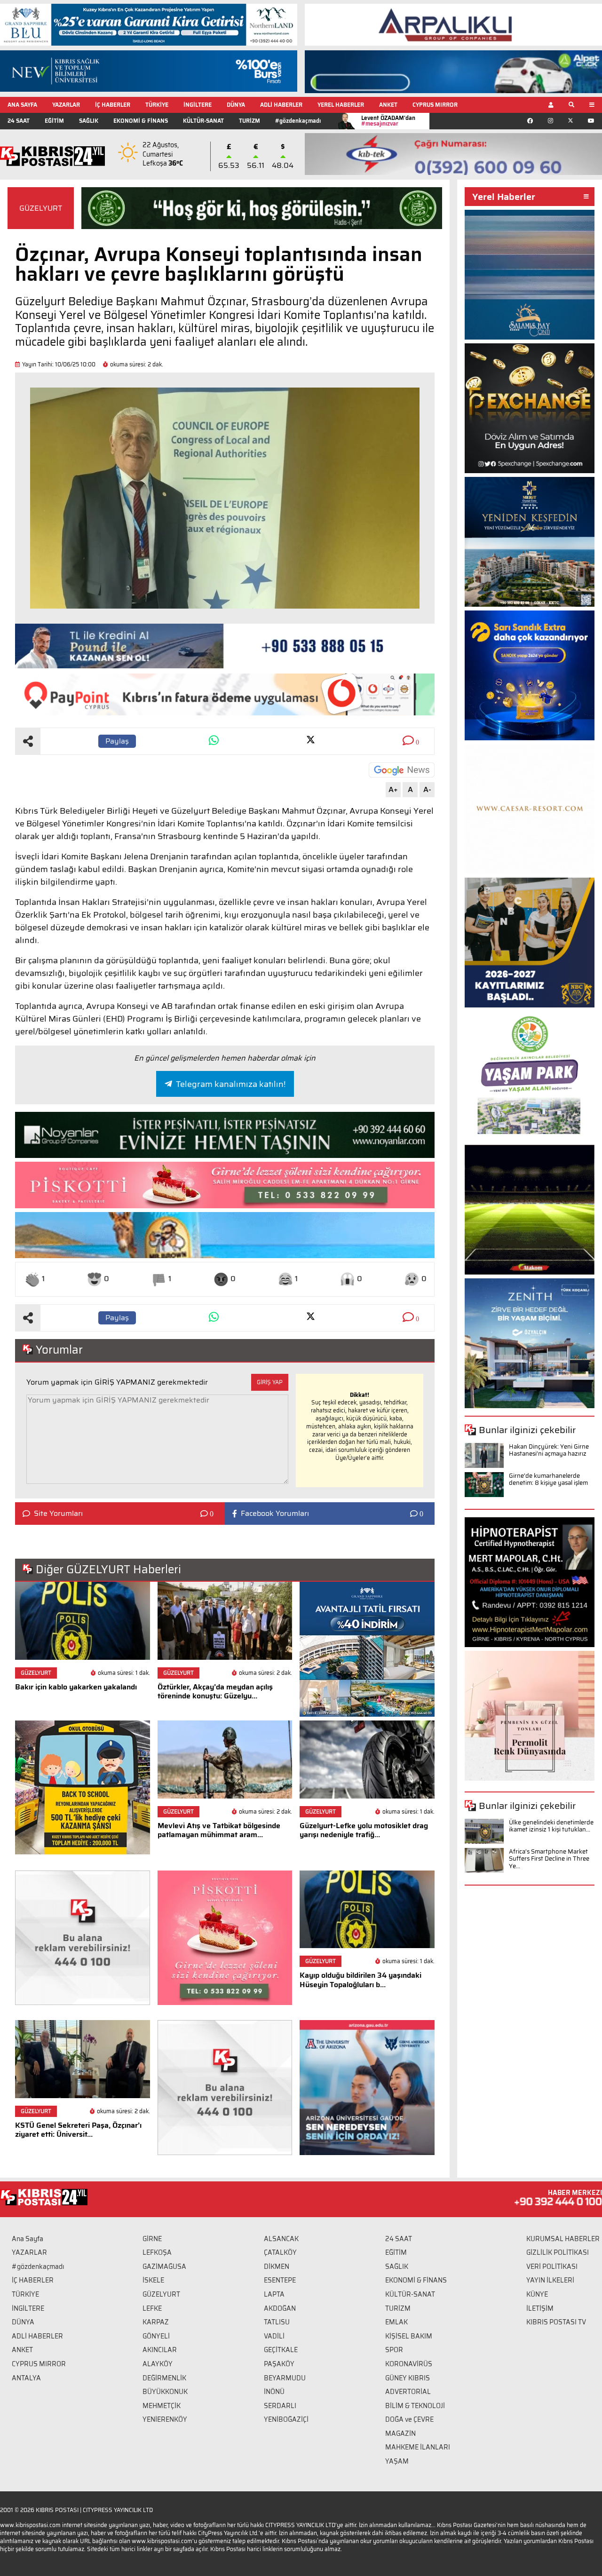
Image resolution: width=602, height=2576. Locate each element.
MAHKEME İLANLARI (418, 2447)
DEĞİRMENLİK (164, 2378)
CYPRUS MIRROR (435, 105)
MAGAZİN (400, 2433)
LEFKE (152, 2308)
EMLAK (396, 2322)
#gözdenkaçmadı (298, 121)
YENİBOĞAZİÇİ (286, 2419)
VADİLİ (274, 2336)
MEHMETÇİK (162, 2406)
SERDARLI (280, 2406)
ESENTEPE (280, 2280)
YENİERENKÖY (165, 2419)
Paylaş (117, 741)
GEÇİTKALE (281, 2350)
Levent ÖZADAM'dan (388, 121)
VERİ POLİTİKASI (552, 2267)
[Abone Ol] (402, 770)
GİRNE (152, 2239)
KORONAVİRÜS (409, 2364)
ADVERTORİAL (408, 2392)
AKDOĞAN (280, 2308)
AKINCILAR (160, 2350)
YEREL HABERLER (341, 105)
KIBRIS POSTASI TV (556, 2322)
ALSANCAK (281, 2239)
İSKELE (153, 2280)
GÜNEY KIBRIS (408, 2378)
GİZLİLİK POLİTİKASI (558, 2252)
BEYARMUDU (285, 2378)
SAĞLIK (89, 121)
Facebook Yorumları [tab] (275, 1514)
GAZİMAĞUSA (164, 2267)
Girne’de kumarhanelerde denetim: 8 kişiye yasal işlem (548, 1479)
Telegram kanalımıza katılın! (231, 1084)
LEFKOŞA (157, 2252)
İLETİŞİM (540, 2308)
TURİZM (250, 121)
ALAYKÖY (158, 2364)
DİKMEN (277, 2267)
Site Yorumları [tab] (58, 1514)
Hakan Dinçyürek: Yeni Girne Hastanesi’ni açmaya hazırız (549, 1450)
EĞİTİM (54, 121)
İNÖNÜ (274, 2392)
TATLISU (277, 2322)
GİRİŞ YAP (270, 1382)
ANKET (388, 105)
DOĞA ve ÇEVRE (409, 2419)
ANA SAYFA (22, 105)
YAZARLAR (66, 105)
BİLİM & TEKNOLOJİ (415, 2406)
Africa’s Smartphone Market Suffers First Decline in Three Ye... (549, 1859)
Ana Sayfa (28, 2239)
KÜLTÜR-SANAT (203, 121)
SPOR (394, 2350)
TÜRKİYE (157, 105)
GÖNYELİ (156, 2336)
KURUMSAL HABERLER (563, 2239)
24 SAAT (19, 121)
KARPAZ (156, 2322)
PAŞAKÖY (279, 2364)
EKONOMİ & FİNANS (141, 121)
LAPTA (274, 2294)
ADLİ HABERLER (281, 105)
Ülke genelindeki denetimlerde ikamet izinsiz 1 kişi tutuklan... (551, 1826)
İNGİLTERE (198, 105)
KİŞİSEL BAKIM (409, 2336)
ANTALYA (26, 2378)
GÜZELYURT (41, 208)
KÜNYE (537, 2294)
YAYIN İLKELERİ (550, 2280)
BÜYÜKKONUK (165, 2392)
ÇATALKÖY (280, 2252)
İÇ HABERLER (113, 105)
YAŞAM (397, 2461)
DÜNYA (236, 105)
